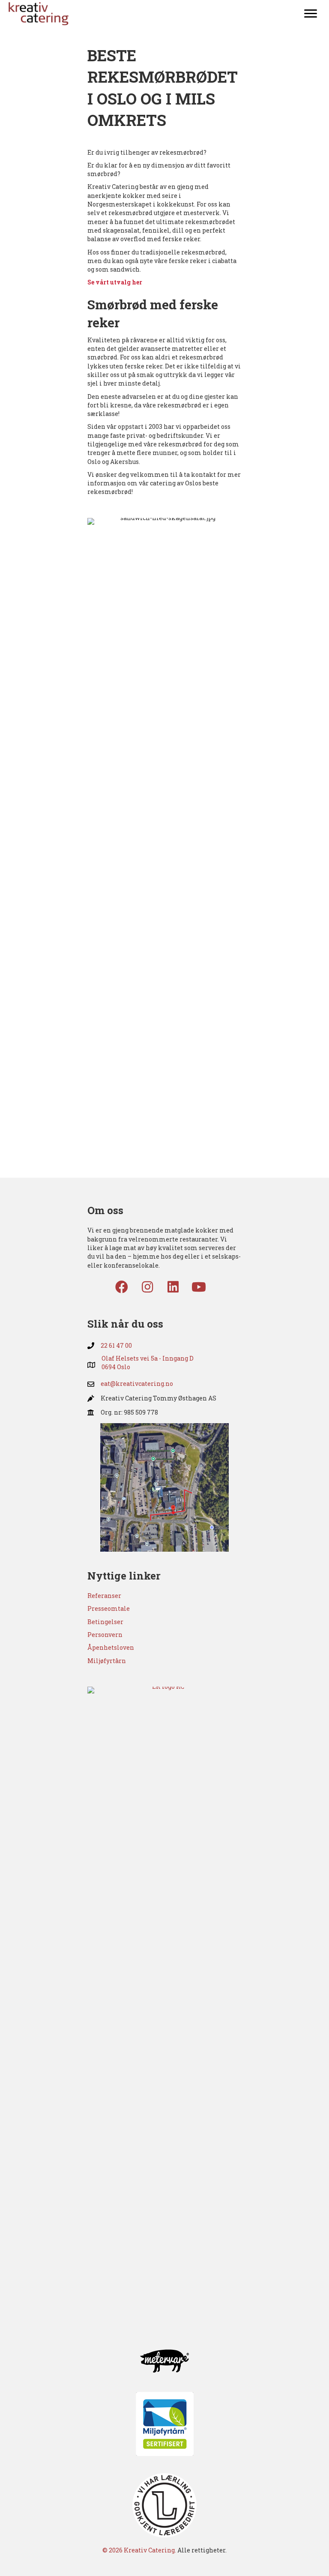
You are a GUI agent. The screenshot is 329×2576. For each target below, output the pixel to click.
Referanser (104, 1596)
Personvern (105, 1635)
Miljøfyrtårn (107, 1661)
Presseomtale (109, 1608)
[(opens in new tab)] (164, 1486)
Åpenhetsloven (111, 1647)
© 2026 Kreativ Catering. (139, 2550)
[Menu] (311, 14)
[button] (122, 1287)
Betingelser (105, 1622)
